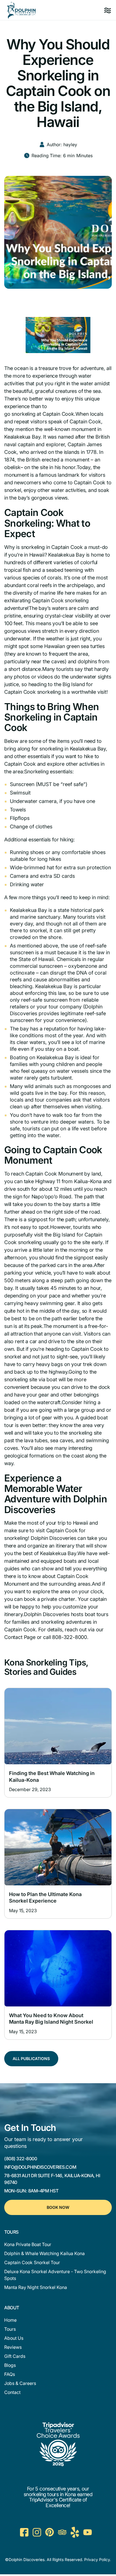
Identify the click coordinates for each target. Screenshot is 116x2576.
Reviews (13, 2347)
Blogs (10, 2365)
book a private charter (50, 1599)
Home (10, 2320)
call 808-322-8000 (65, 1637)
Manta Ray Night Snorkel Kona (36, 2287)
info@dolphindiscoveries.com (40, 2167)
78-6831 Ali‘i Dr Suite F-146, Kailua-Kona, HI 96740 (52, 2179)
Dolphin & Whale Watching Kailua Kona (44, 2253)
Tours (10, 2329)
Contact (12, 2392)
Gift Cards (15, 2356)
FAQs (10, 2374)
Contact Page (20, 1637)
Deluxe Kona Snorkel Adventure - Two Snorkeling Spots (55, 2275)
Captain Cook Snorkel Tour (32, 2262)
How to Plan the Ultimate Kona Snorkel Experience (45, 1897)
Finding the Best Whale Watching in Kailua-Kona (52, 1776)
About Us (14, 2338)
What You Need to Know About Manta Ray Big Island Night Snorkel (51, 2019)
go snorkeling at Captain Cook (39, 414)
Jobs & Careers (20, 2383)
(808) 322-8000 (21, 2159)
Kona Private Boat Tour (28, 2244)
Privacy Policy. (98, 2559)
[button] (108, 10)
